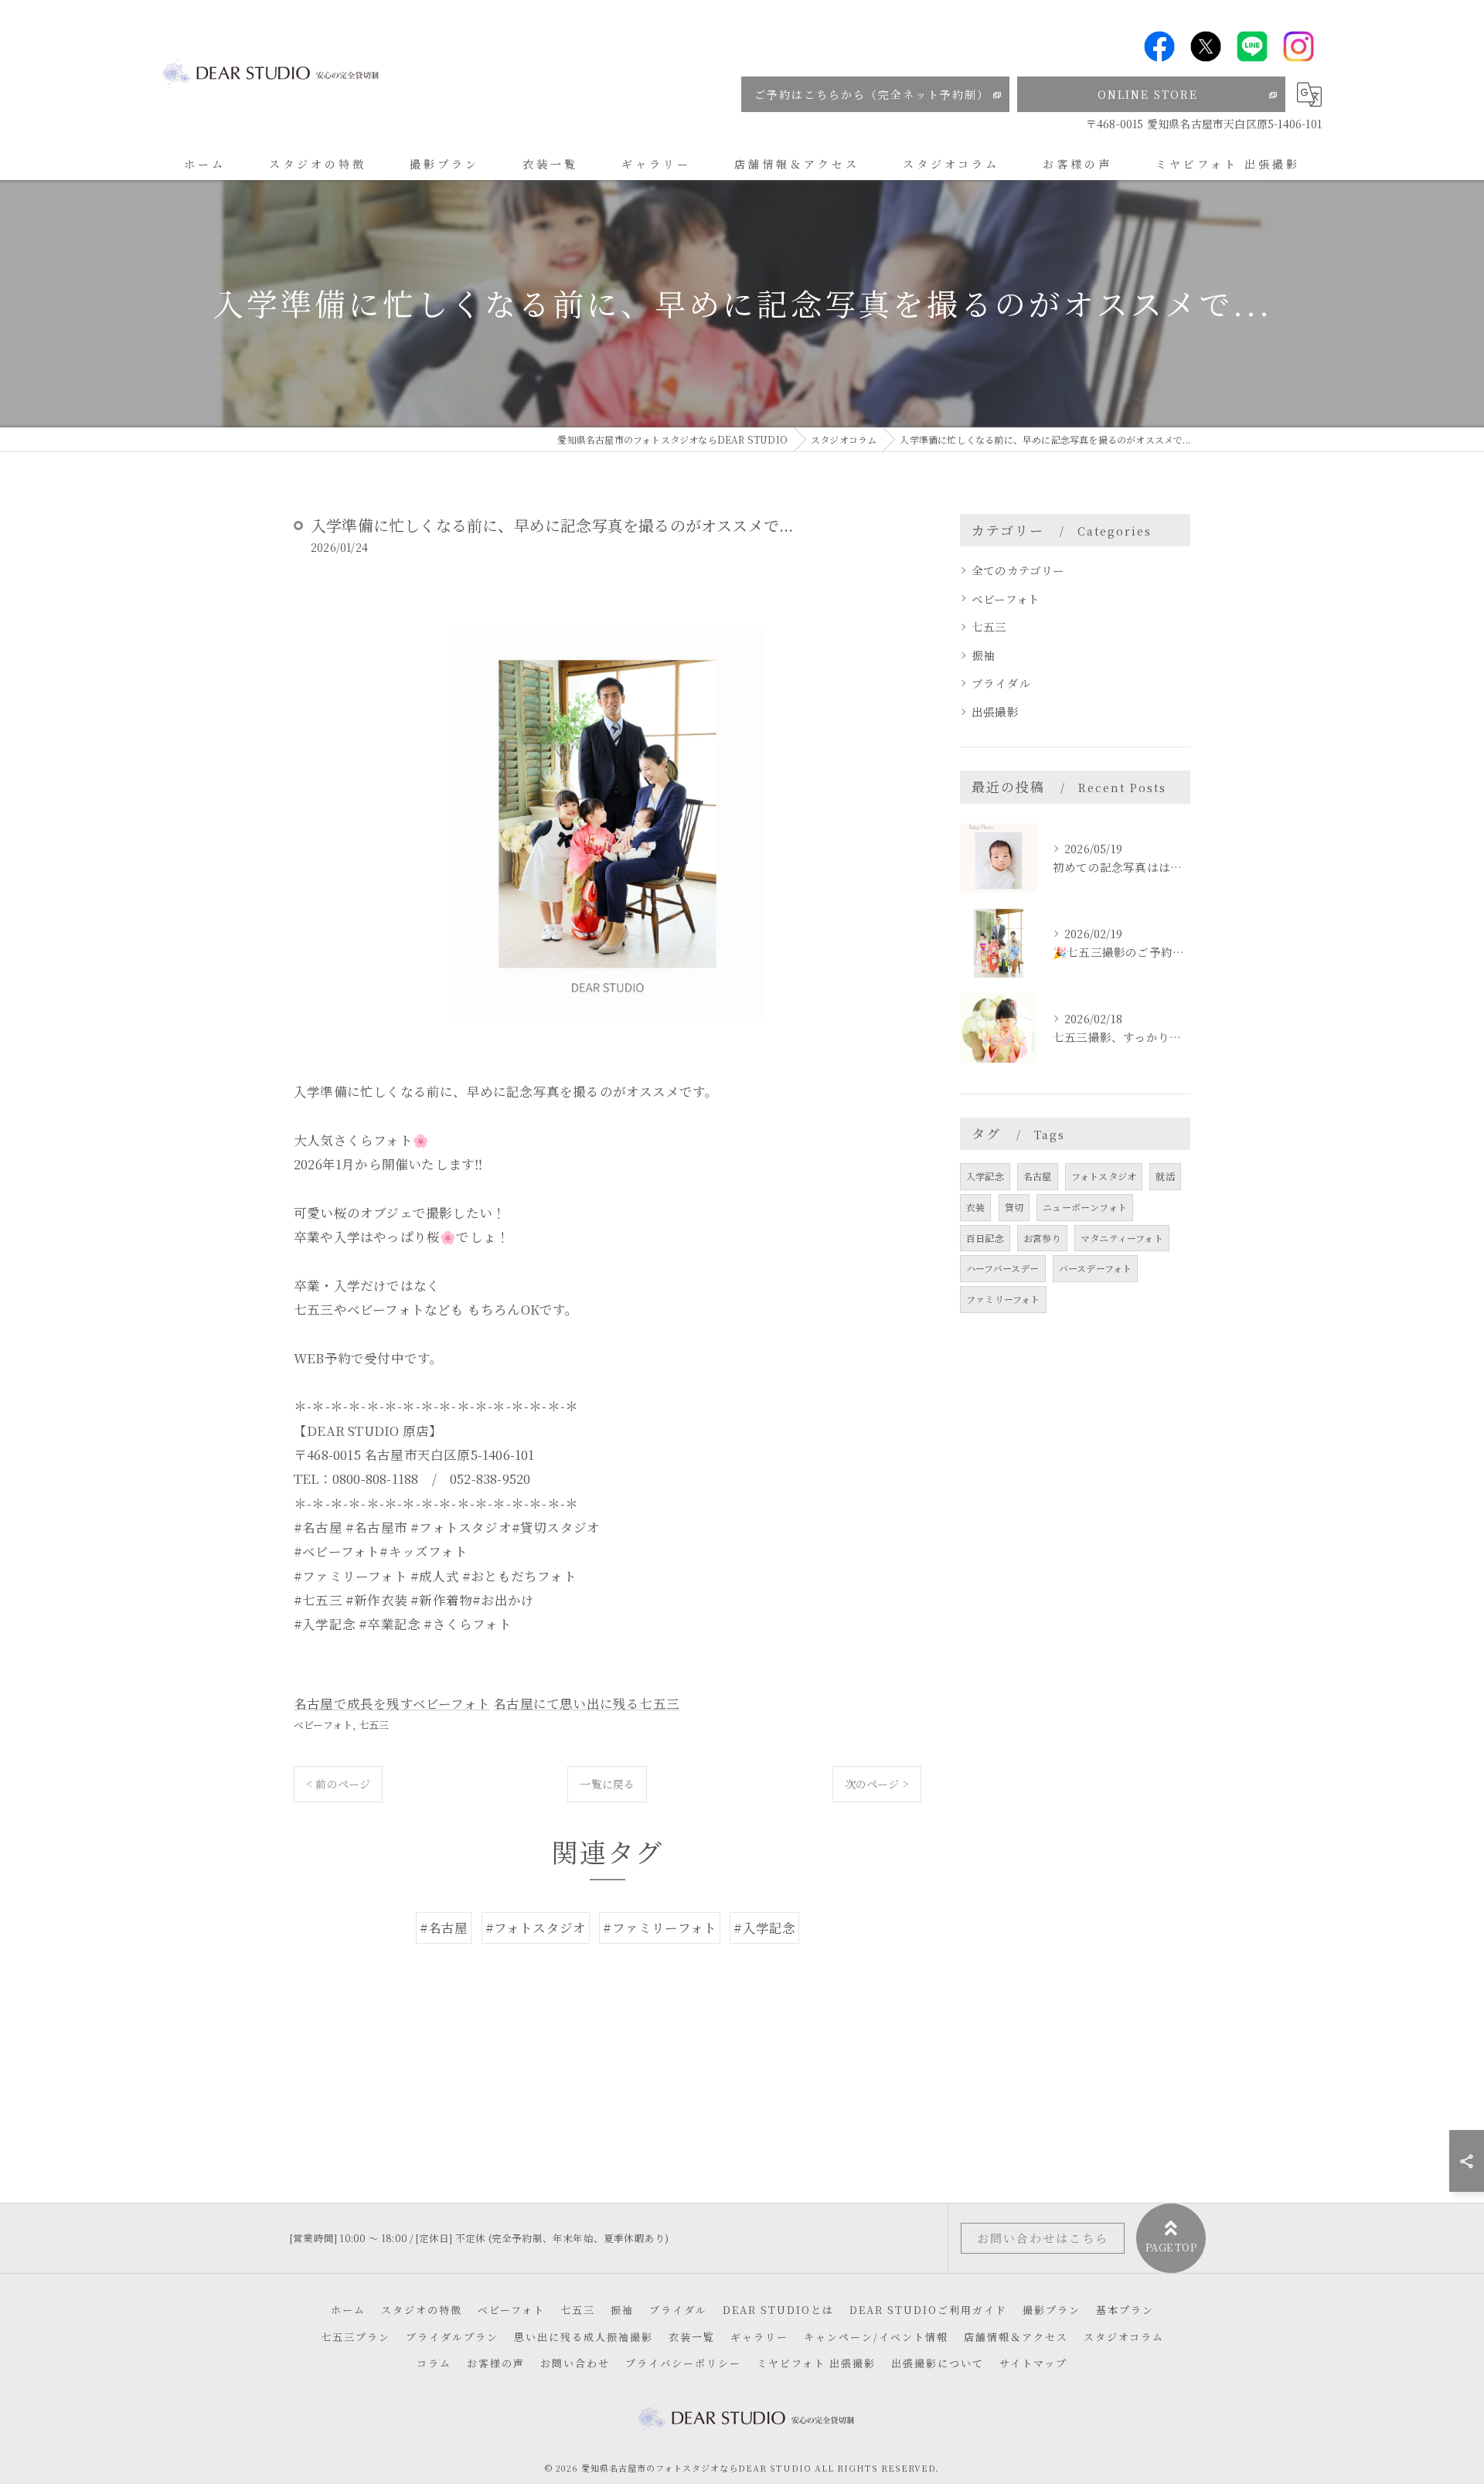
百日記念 (985, 1238)
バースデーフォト (1096, 1268)
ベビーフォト (323, 1725)
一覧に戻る (607, 1784)
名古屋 (1038, 1176)
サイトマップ (1033, 2363)
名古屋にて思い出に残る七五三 (586, 1703)
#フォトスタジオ (536, 1928)
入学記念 (985, 1176)
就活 (1165, 1176)
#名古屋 (444, 1928)
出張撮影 (995, 711)
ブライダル (1001, 683)
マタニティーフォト (1122, 1238)
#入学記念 (764, 1928)
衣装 (975, 1207)
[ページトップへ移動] (1171, 2238)
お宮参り (1042, 1238)
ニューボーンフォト (1085, 1207)
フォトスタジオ (1104, 1176)
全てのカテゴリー (1018, 570)
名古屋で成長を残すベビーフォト (392, 1703)
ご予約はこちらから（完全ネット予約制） (872, 94)
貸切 (1014, 1207)
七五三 (374, 1725)
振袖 (983, 655)
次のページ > (877, 1784)
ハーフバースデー (1003, 1268)
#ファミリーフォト (660, 1928)
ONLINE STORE (1148, 94)
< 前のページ (338, 1784)
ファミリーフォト (1003, 1299)
